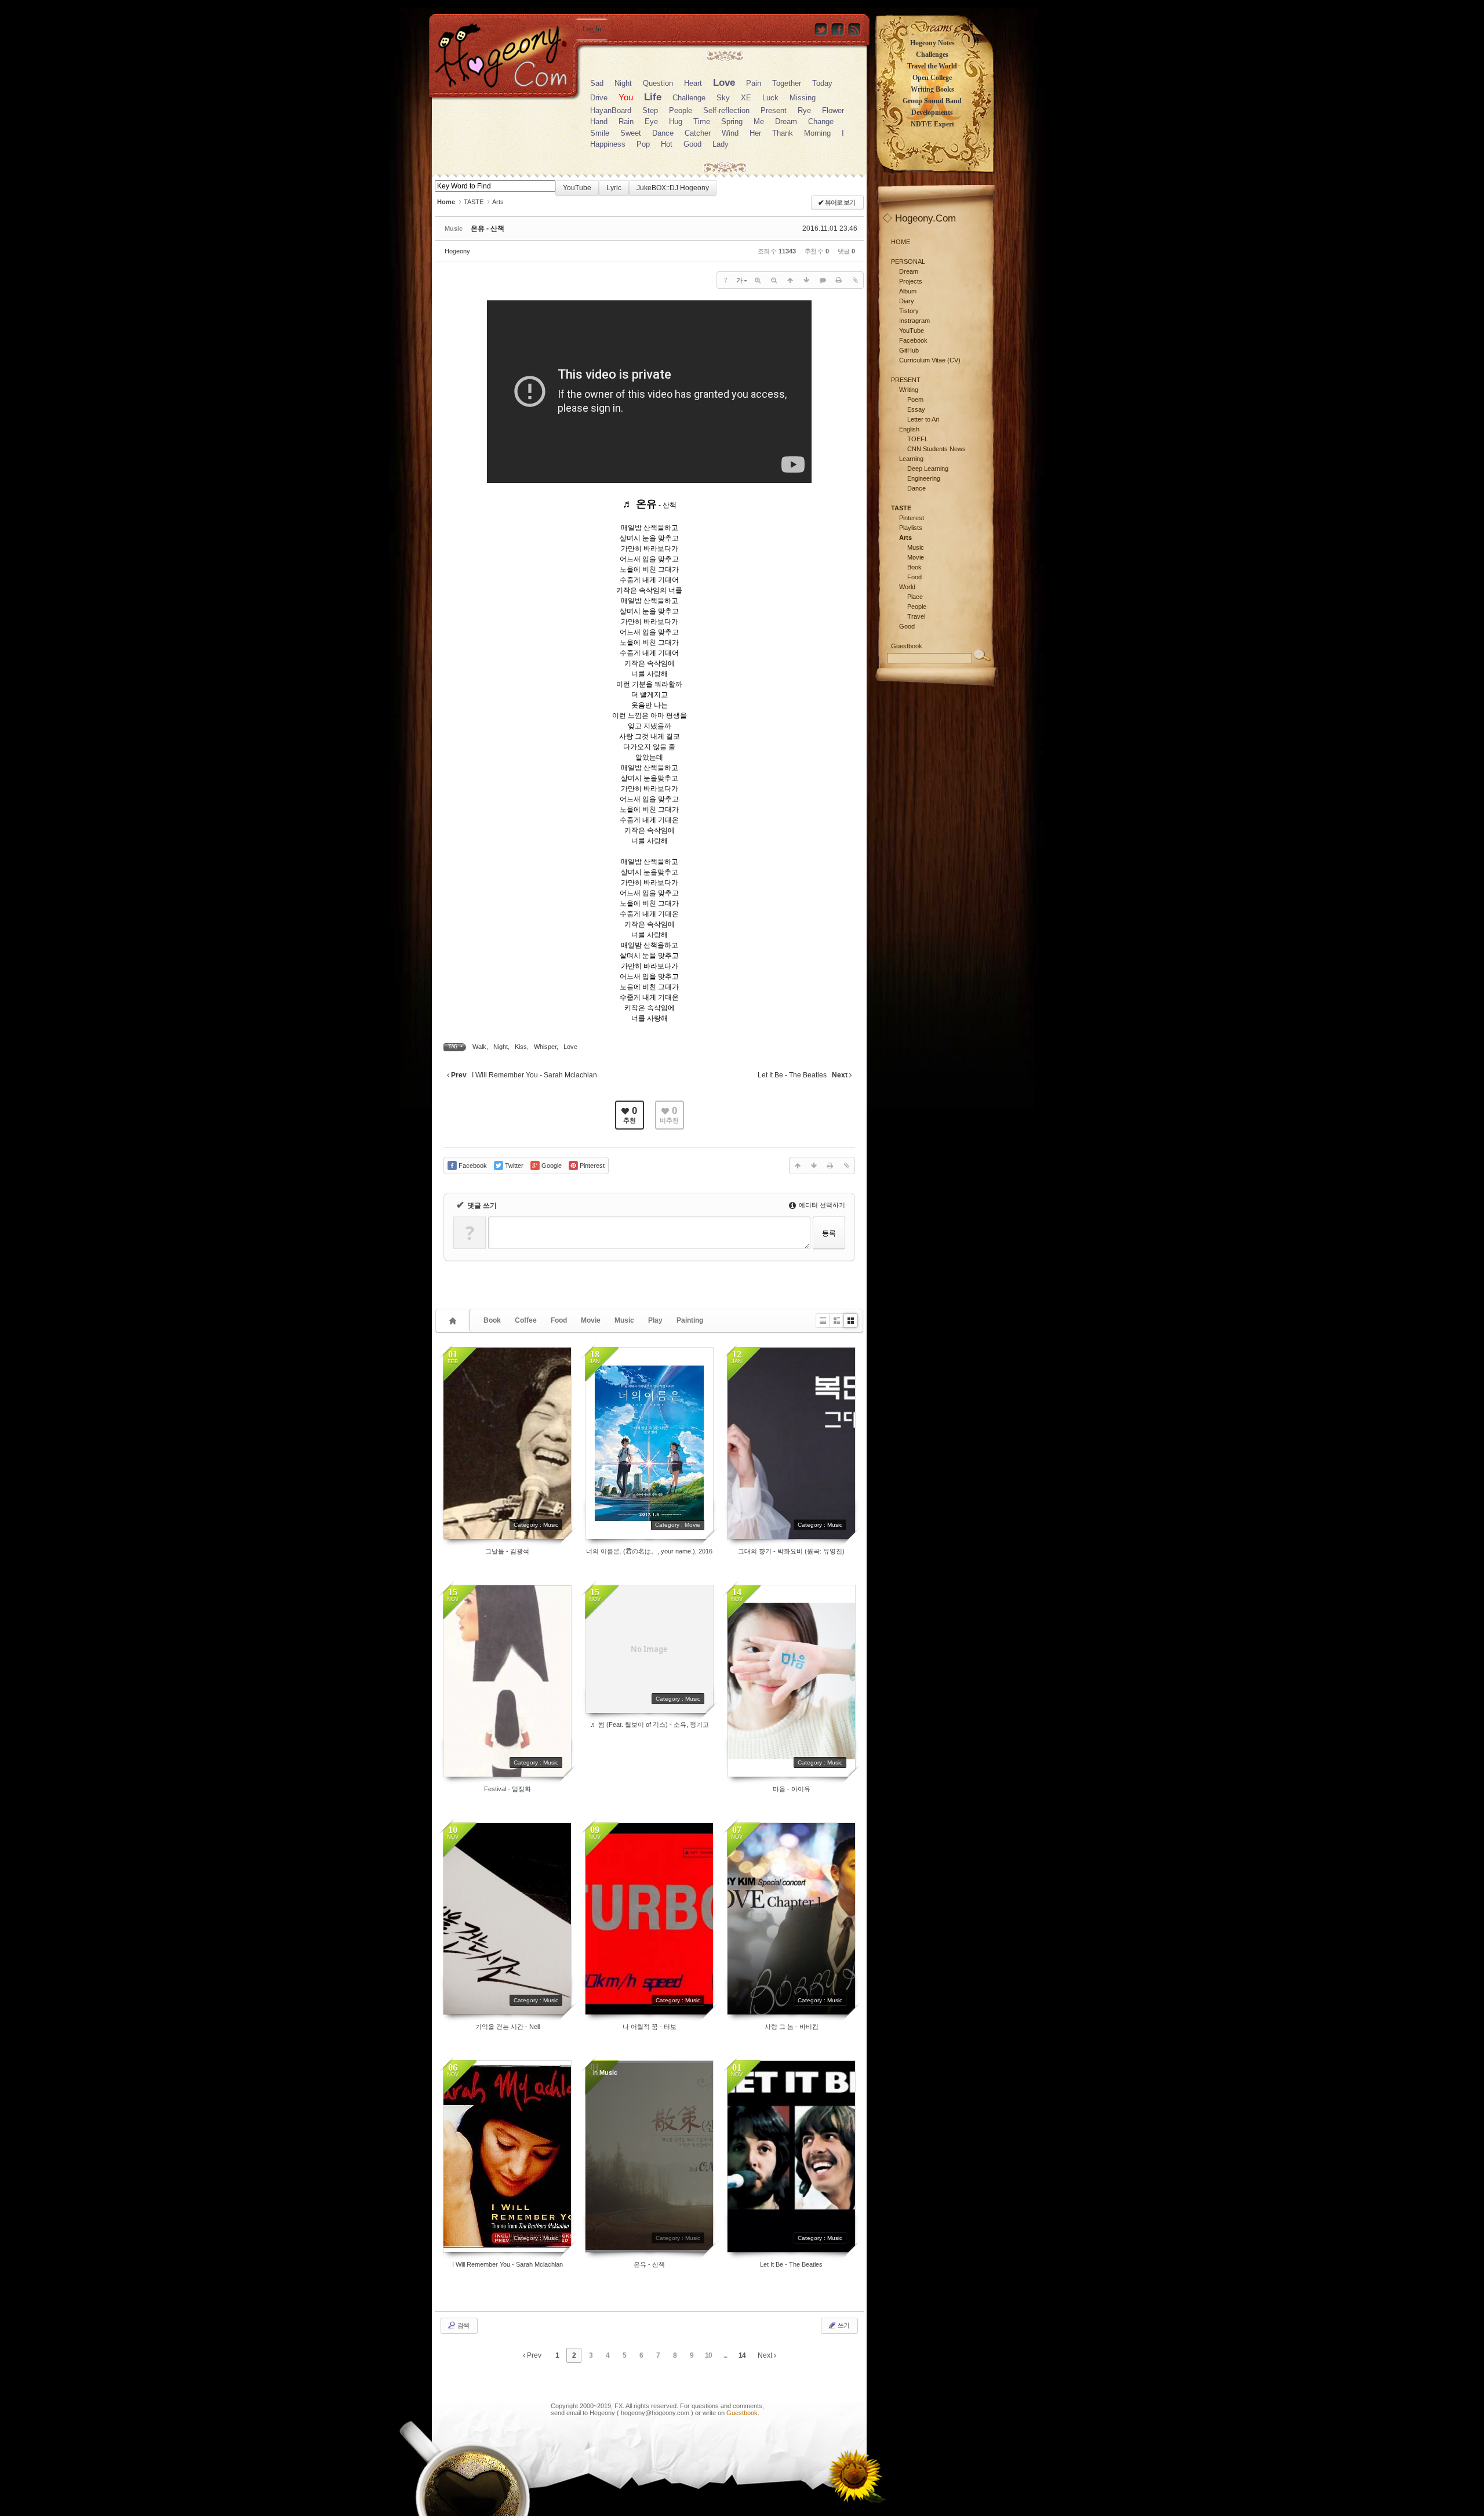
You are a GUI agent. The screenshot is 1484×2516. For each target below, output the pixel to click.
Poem (915, 400)
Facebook (913, 340)
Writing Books (932, 89)
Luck (770, 98)
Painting (690, 1320)
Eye (651, 121)
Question (658, 83)
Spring (732, 121)
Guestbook (742, 2413)
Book (492, 1320)
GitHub (909, 350)
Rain (626, 121)
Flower (833, 110)
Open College (932, 78)
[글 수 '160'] (454, 1321)
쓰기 (843, 2325)
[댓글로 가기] (823, 280)
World (907, 587)
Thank (783, 133)
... (725, 2355)
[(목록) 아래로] (806, 280)
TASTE (474, 202)
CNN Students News (936, 449)
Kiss (521, 1047)
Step (650, 110)
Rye (804, 110)
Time (702, 121)
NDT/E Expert (932, 124)
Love (724, 83)
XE (746, 98)
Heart (693, 83)
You (626, 97)
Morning (817, 133)
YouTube (577, 188)
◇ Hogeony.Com (919, 218)
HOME (901, 242)
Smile (600, 133)
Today (822, 83)
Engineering (924, 478)
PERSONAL (908, 262)
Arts (498, 202)
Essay (916, 409)
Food (559, 1320)
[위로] (790, 280)
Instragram (914, 321)
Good (692, 144)
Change (821, 121)
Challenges (932, 55)
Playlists (911, 528)
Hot (667, 144)
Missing (803, 98)
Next (766, 2355)
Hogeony (457, 251)
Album (908, 291)
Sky (723, 98)
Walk (479, 1047)
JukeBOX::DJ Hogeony (673, 188)
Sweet (631, 133)
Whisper (545, 1047)
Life (653, 97)
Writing (909, 390)
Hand (599, 121)
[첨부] (855, 280)
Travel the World (932, 66)
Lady (721, 144)
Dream (786, 121)
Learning (911, 459)
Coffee (526, 1320)
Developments (932, 112)
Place (915, 597)
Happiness (608, 144)
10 (708, 2355)
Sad (597, 83)
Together (787, 83)
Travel (916, 616)
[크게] (758, 280)
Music (624, 1320)
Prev (533, 2355)
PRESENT (906, 380)
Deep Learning (928, 469)
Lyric (614, 188)
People (681, 110)
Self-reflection (726, 110)
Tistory (909, 311)
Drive (599, 98)
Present (774, 110)
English (909, 429)
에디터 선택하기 (821, 1205)
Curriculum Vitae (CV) (930, 360)
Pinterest (912, 518)
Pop (643, 144)
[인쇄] (839, 280)
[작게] (774, 280)
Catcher (698, 133)
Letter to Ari (923, 419)
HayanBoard (611, 110)
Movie (591, 1320)
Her (755, 133)
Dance (663, 133)
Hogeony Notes (932, 43)
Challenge (689, 98)
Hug (676, 121)
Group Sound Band (932, 101)
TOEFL (918, 439)
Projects (911, 281)
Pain (754, 83)
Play (655, 1320)
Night (623, 83)
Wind (730, 133)
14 (742, 2355)
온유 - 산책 (488, 228)
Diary (907, 301)
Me (759, 121)
